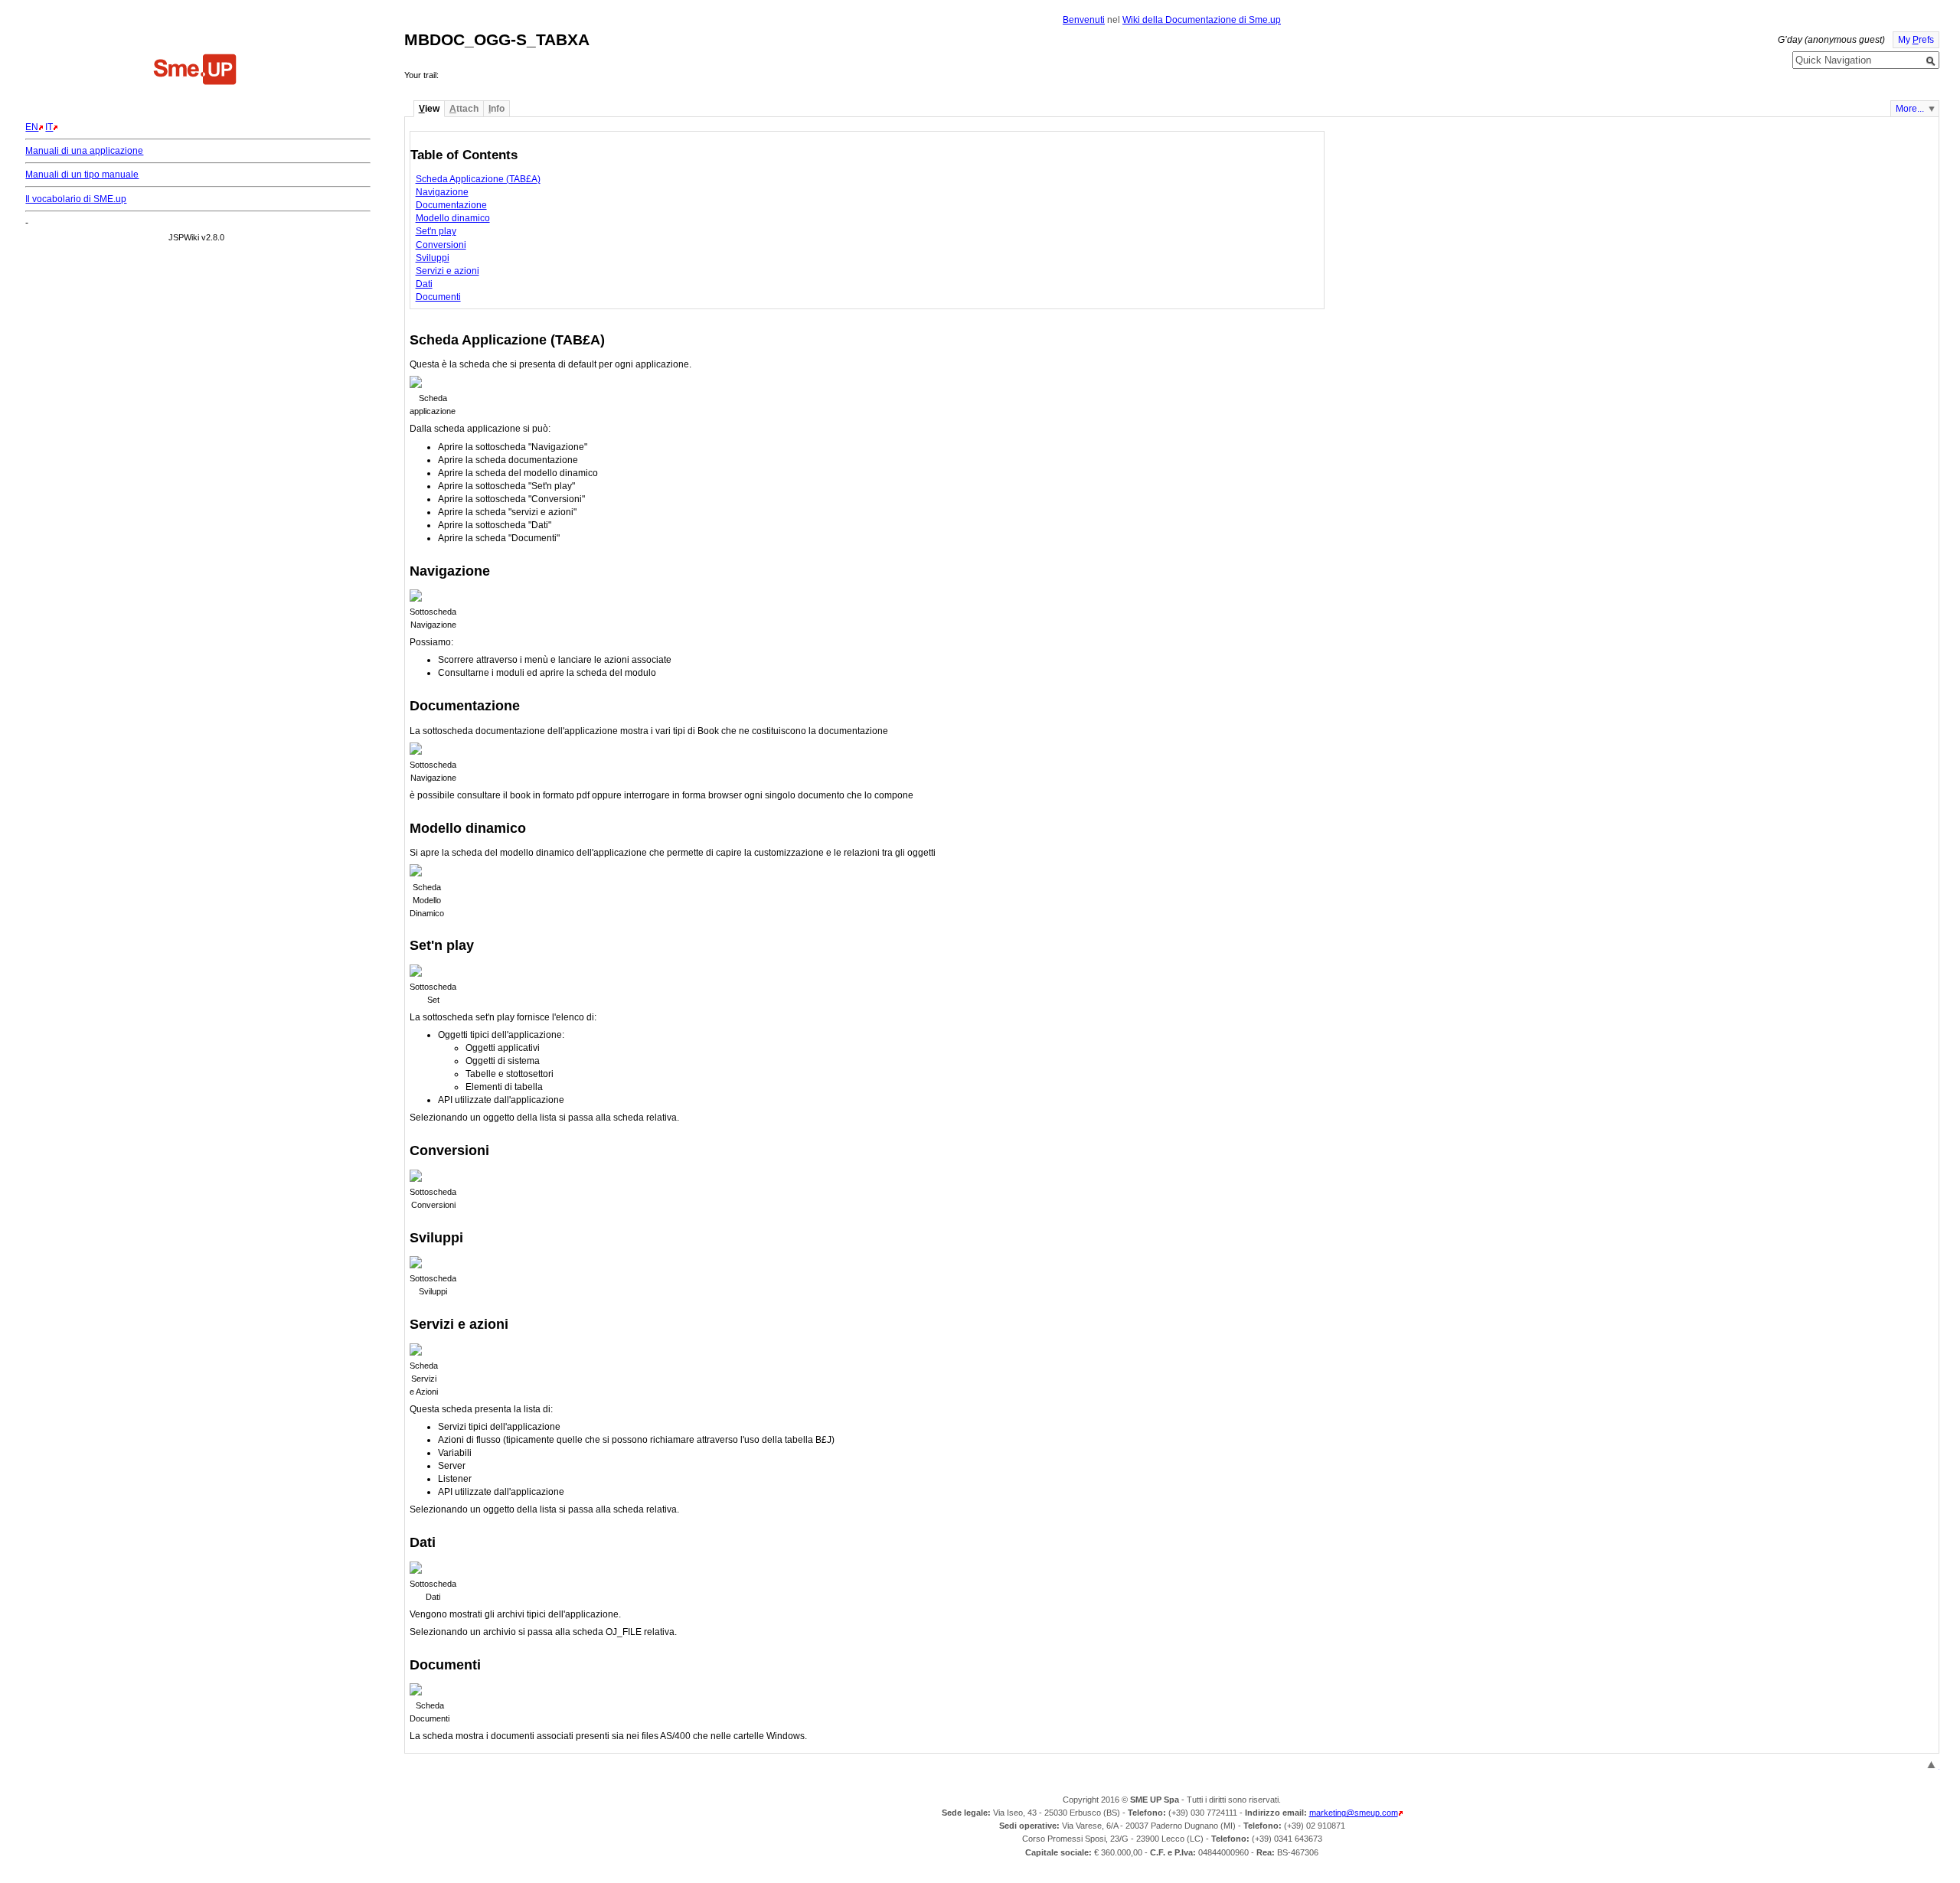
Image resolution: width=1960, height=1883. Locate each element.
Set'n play (436, 231)
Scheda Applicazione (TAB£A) (478, 179)
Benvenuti (1084, 20)
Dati (424, 284)
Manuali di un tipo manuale (82, 175)
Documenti (438, 297)
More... (1910, 109)
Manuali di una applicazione (84, 151)
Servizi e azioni (448, 271)
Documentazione (451, 205)
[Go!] (1931, 61)
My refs (1916, 40)
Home (195, 71)
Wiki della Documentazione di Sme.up (1202, 20)
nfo (497, 109)
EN (32, 127)
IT (49, 127)
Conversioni (441, 245)
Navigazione (442, 192)
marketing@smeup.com (1354, 1813)
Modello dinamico (453, 218)
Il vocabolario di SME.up (76, 199)
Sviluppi (433, 258)
